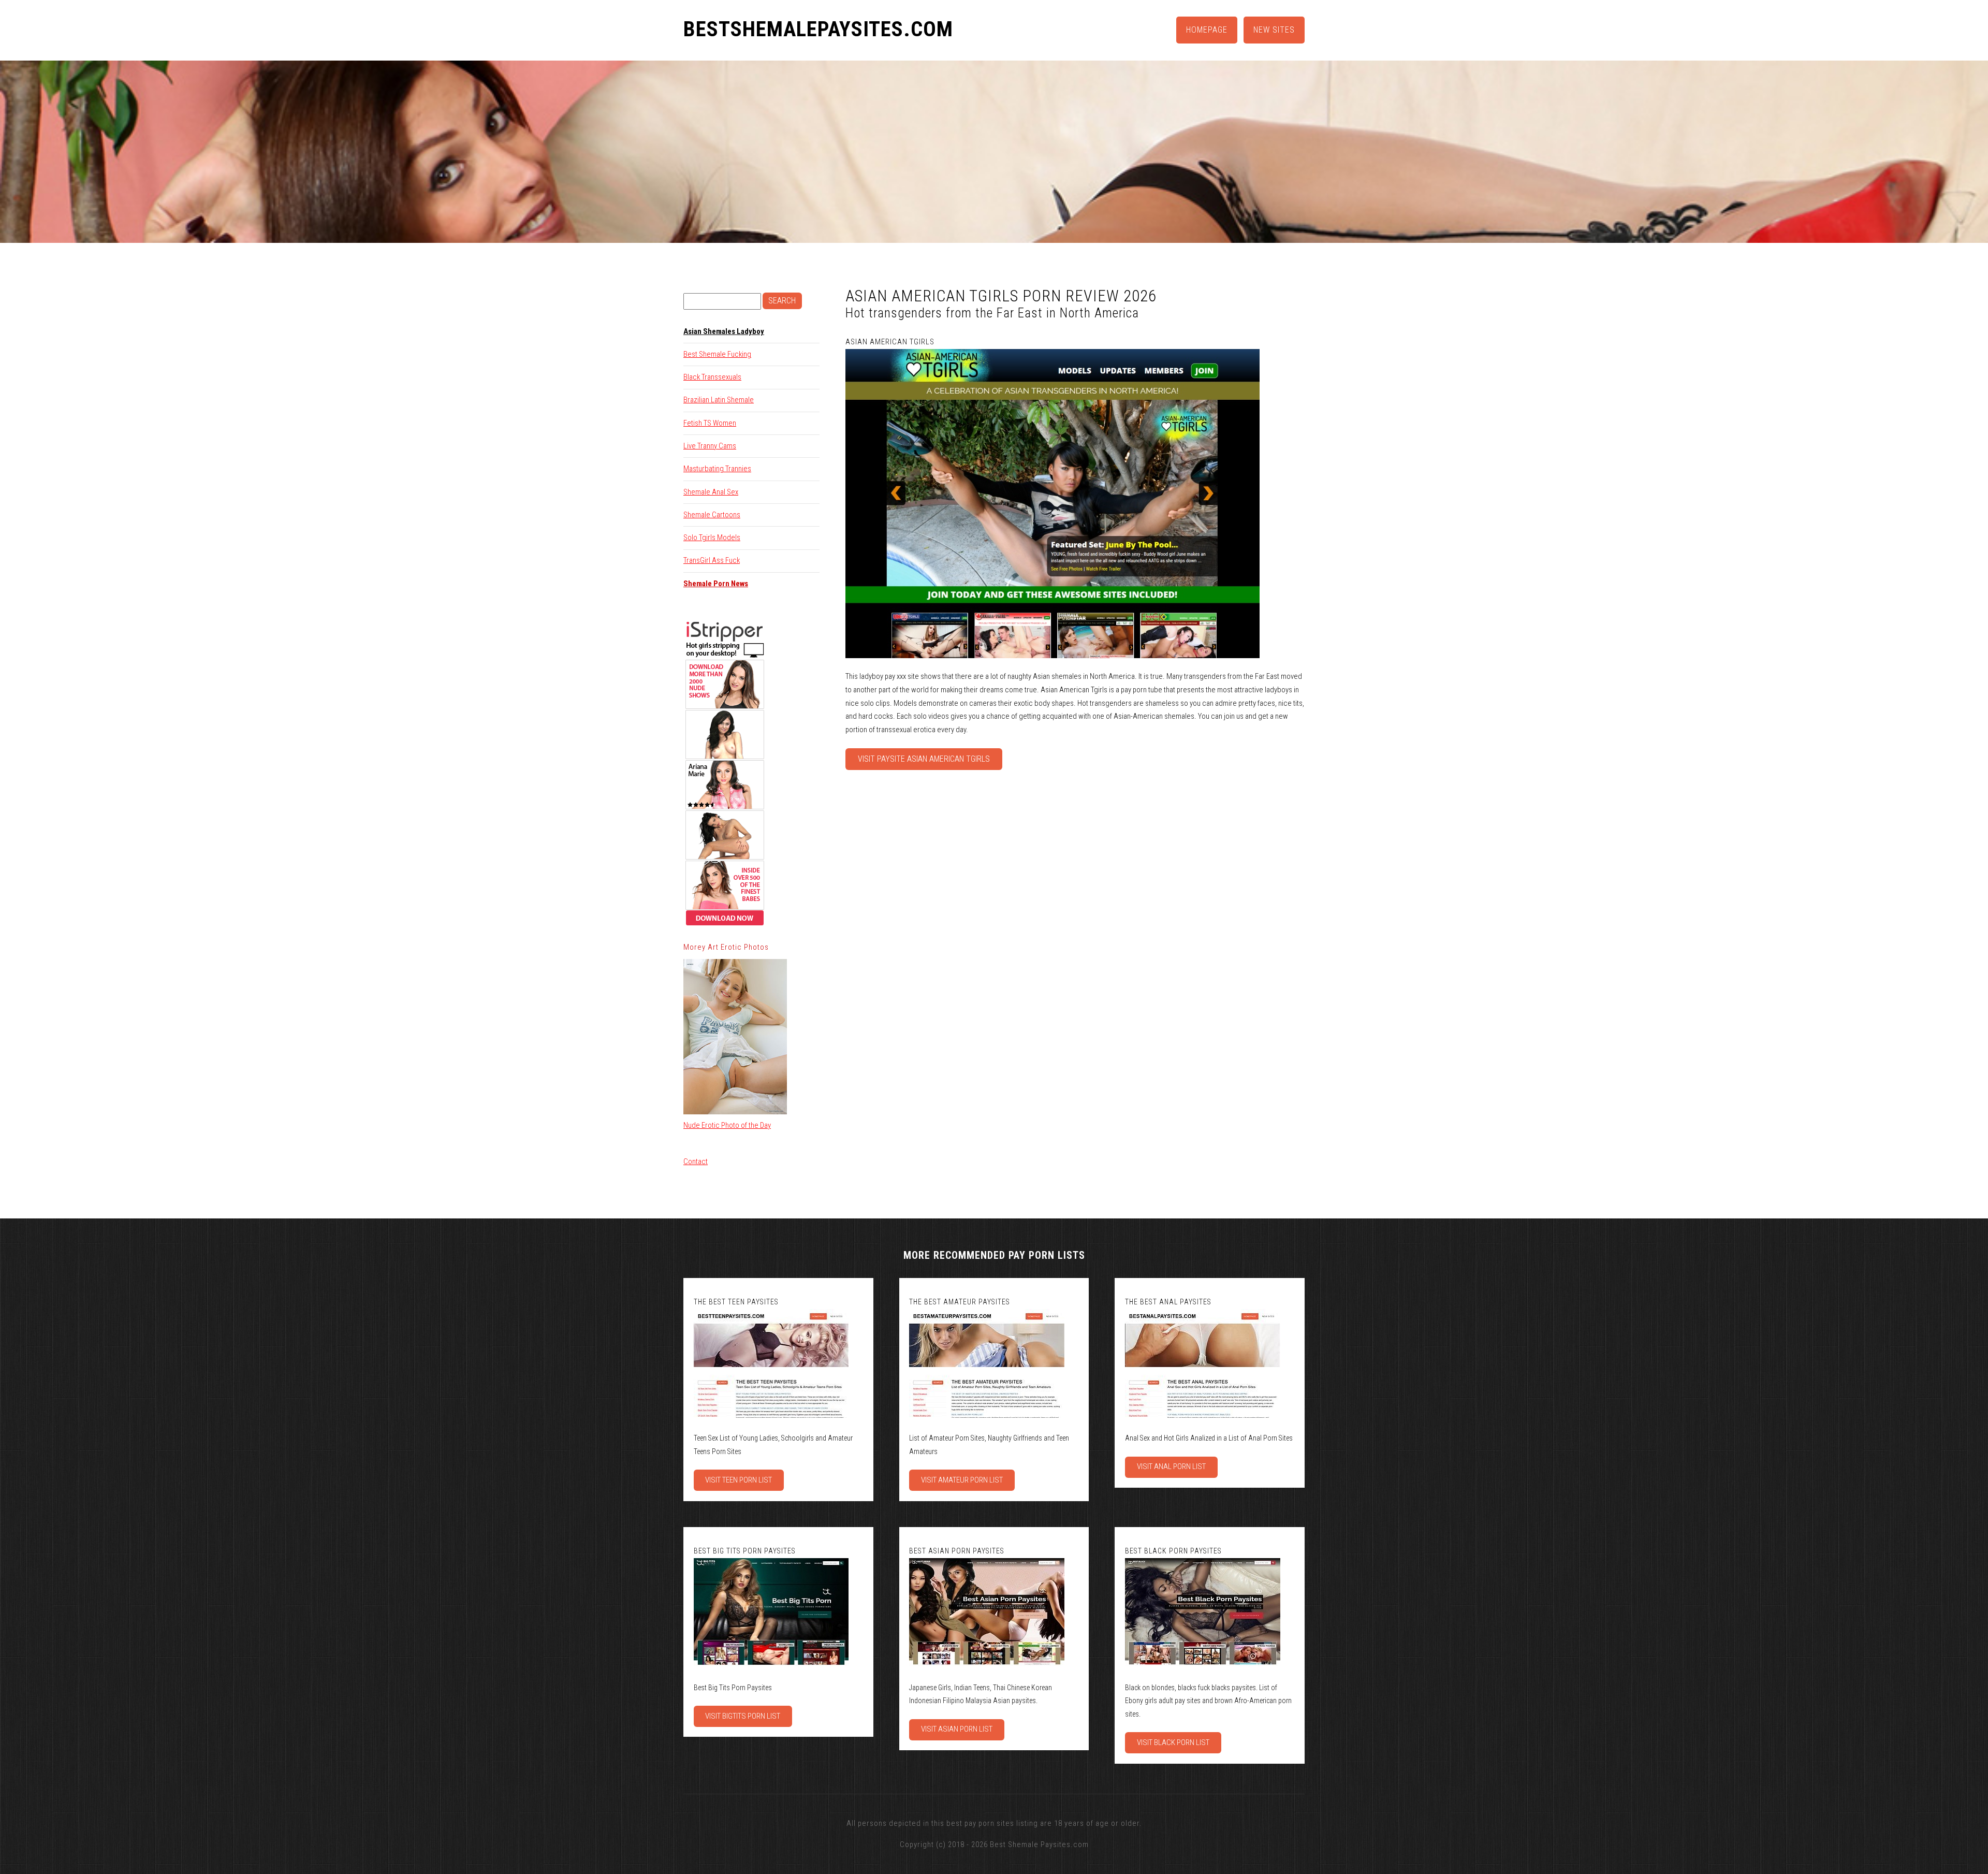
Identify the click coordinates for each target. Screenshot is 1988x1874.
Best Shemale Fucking (717, 354)
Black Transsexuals (712, 377)
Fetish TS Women (710, 423)
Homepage (1207, 30)
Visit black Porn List (1173, 1742)
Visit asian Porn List (957, 1729)
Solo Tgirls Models (712, 537)
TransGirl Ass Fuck (712, 560)
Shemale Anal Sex (711, 492)
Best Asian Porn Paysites (957, 1551)
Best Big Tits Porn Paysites (745, 1551)
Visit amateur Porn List (962, 1480)
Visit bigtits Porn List (743, 1716)
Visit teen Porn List (739, 1480)
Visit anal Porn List (1171, 1466)
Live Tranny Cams (710, 446)
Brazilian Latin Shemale (719, 400)
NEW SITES (1274, 30)
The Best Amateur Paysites (960, 1302)
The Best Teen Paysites (736, 1302)
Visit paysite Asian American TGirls (924, 759)
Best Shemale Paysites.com (1039, 1844)
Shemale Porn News (716, 584)
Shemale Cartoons (712, 515)
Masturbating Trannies (717, 469)
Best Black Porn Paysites (1173, 1551)
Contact (696, 1161)
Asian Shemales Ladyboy (724, 331)
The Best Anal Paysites (1168, 1302)
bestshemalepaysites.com (818, 30)
